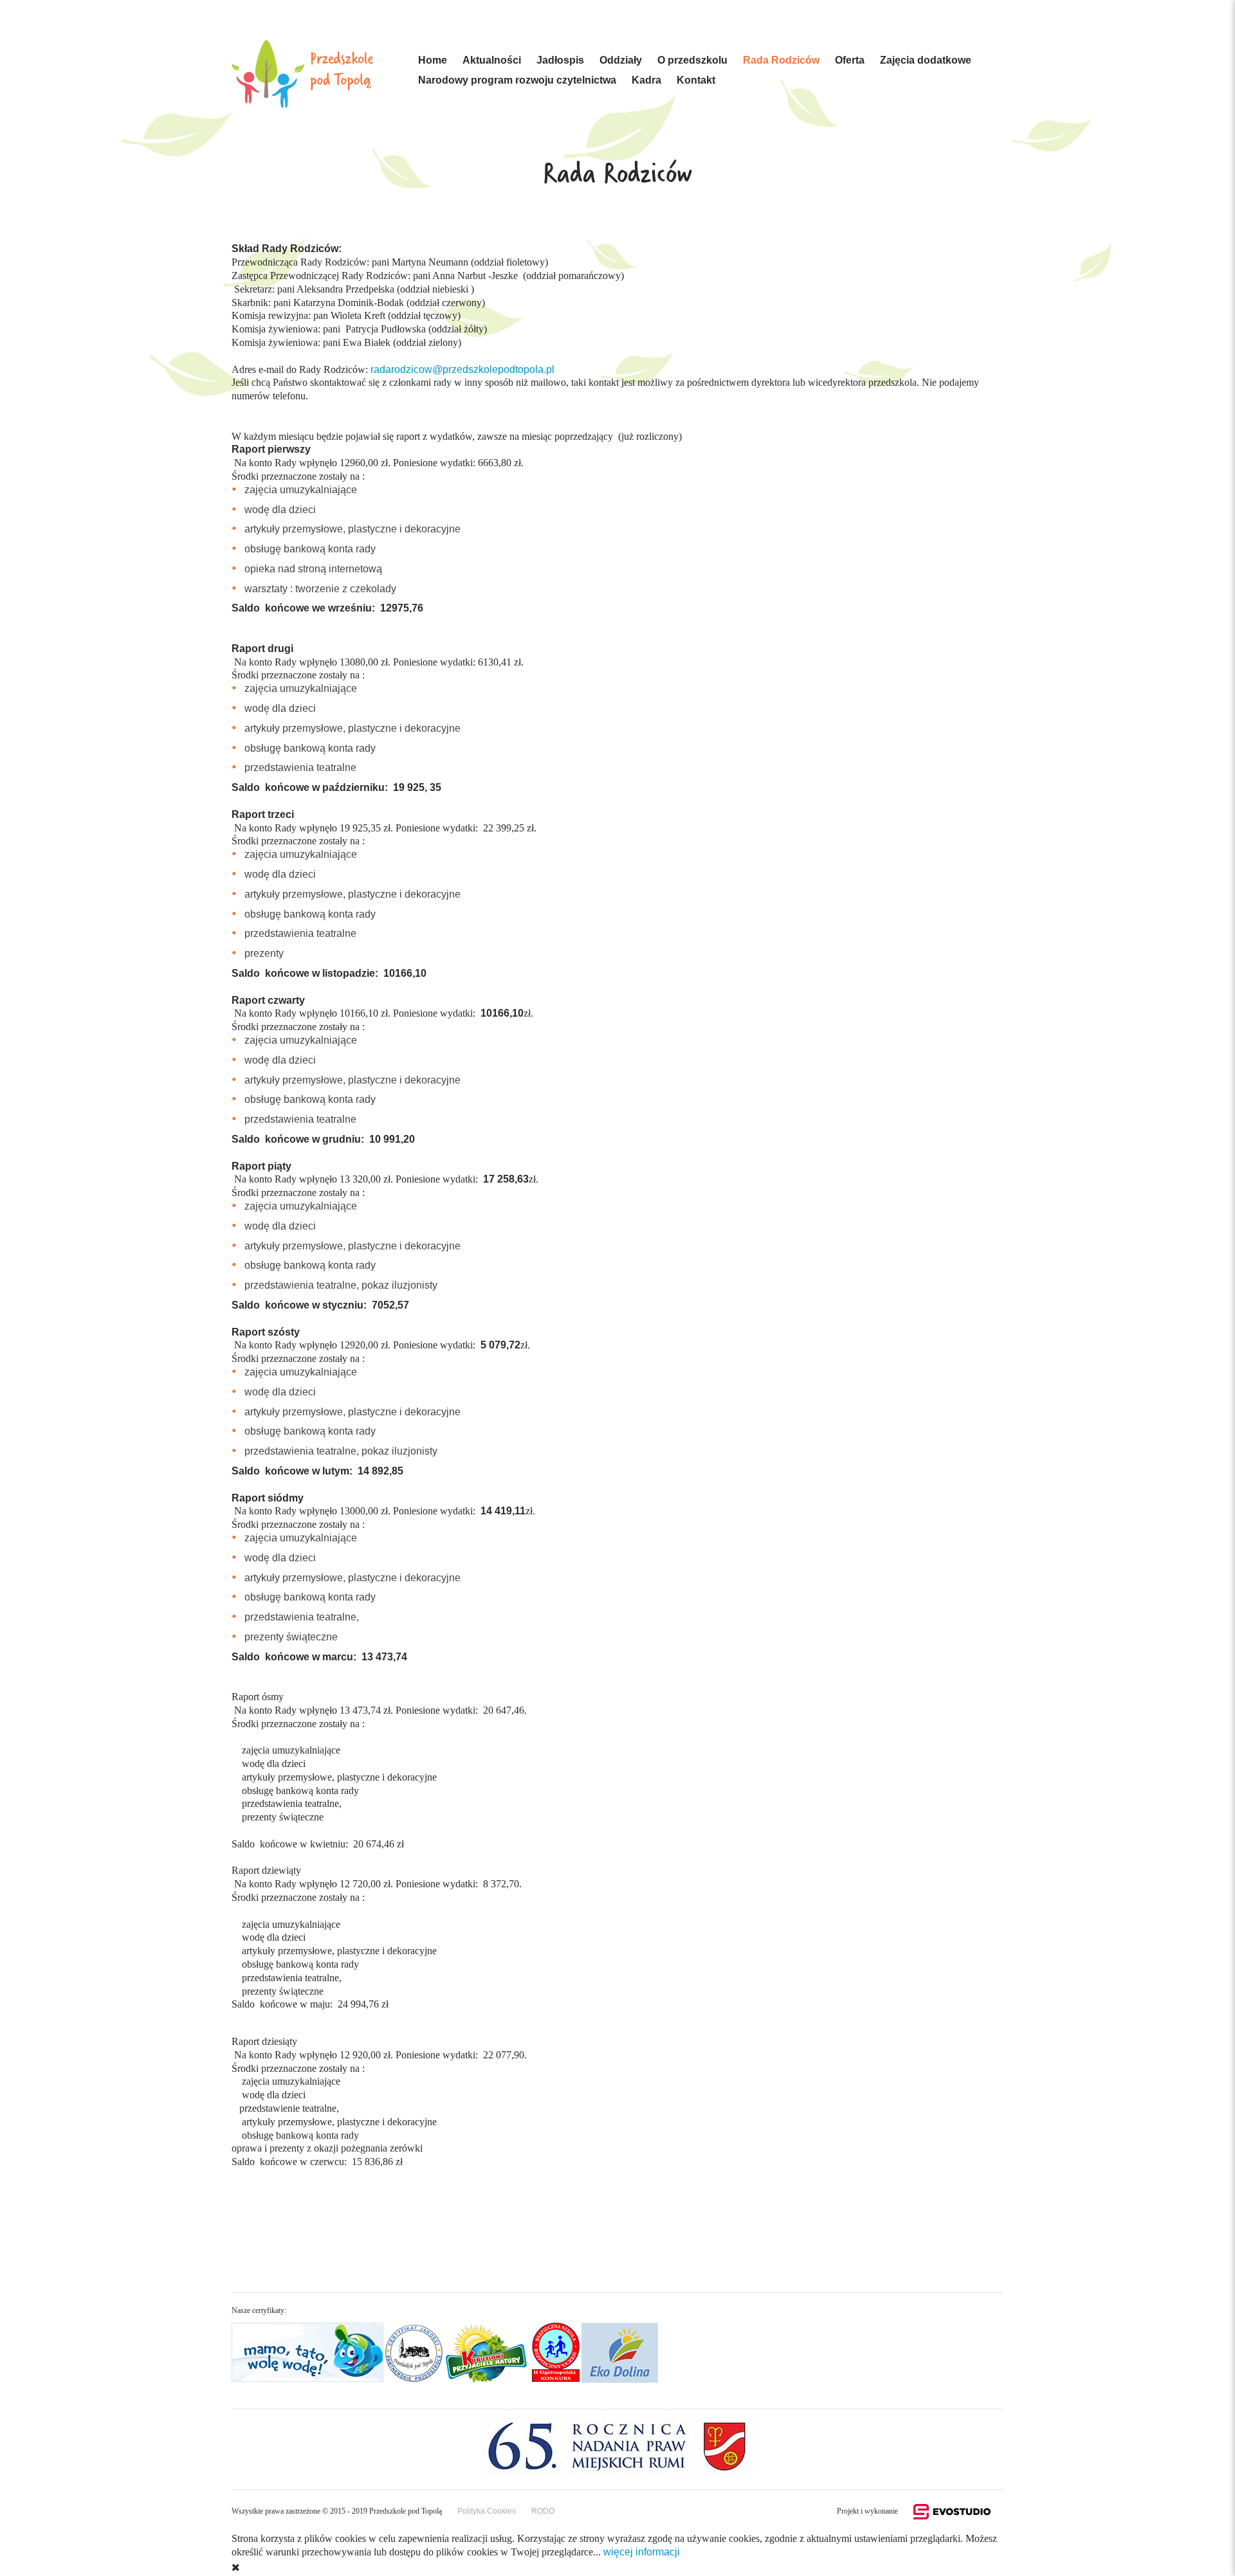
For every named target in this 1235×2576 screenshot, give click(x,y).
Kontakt (696, 80)
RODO (543, 2511)
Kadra (646, 80)
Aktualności (492, 60)
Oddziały (621, 60)
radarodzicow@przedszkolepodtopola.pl (462, 369)
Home (433, 60)
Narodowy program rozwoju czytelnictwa (517, 80)
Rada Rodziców (781, 60)
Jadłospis (560, 60)
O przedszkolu (692, 60)
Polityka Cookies (487, 2511)
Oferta (850, 60)
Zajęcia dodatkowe (926, 60)
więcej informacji (642, 2552)
